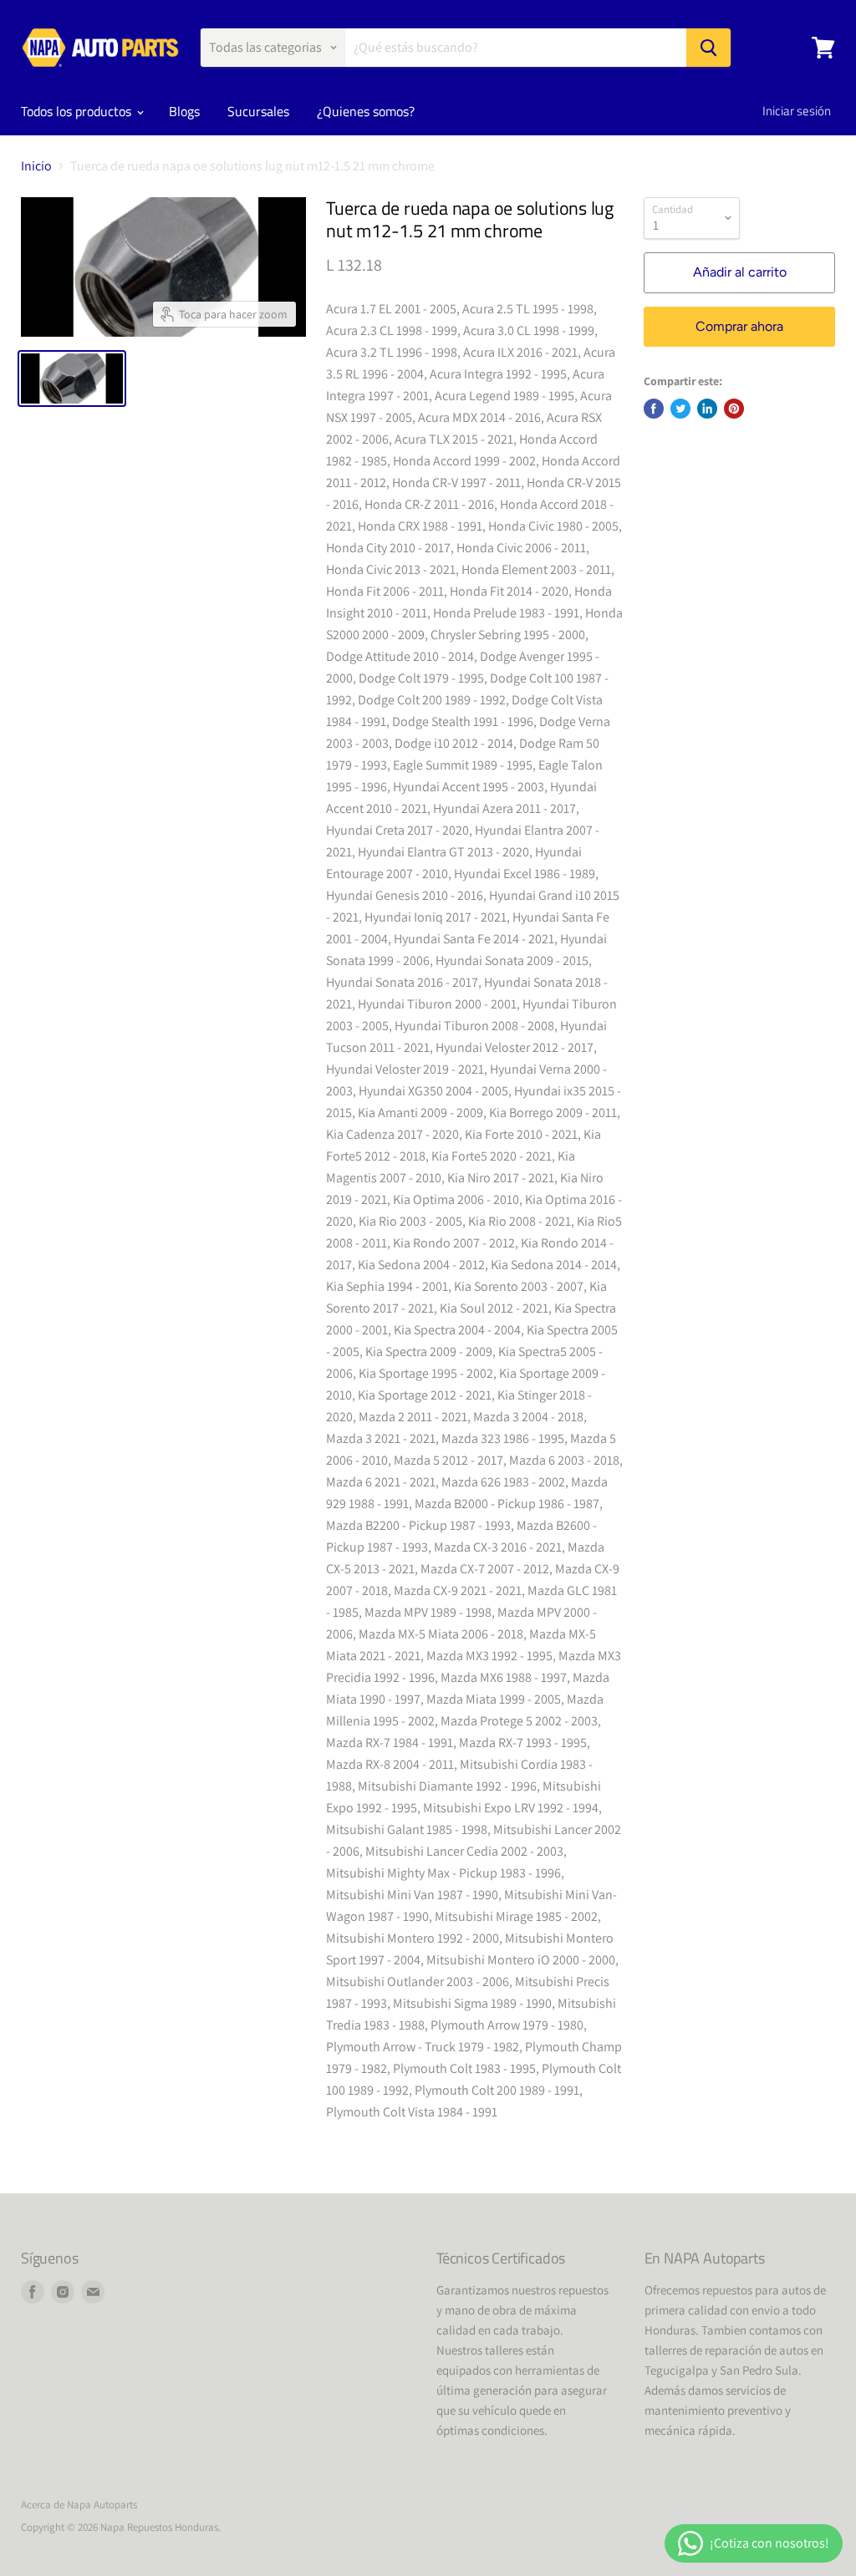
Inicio (36, 166)
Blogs (184, 111)
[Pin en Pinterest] (734, 409)
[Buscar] (708, 48)
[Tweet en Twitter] (680, 409)
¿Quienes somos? (366, 111)
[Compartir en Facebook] (654, 409)
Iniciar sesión (797, 111)
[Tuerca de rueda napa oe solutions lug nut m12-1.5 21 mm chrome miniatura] (72, 379)
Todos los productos (78, 111)
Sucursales (258, 111)
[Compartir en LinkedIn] (707, 409)
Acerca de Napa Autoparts (79, 2505)
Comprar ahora (739, 326)
